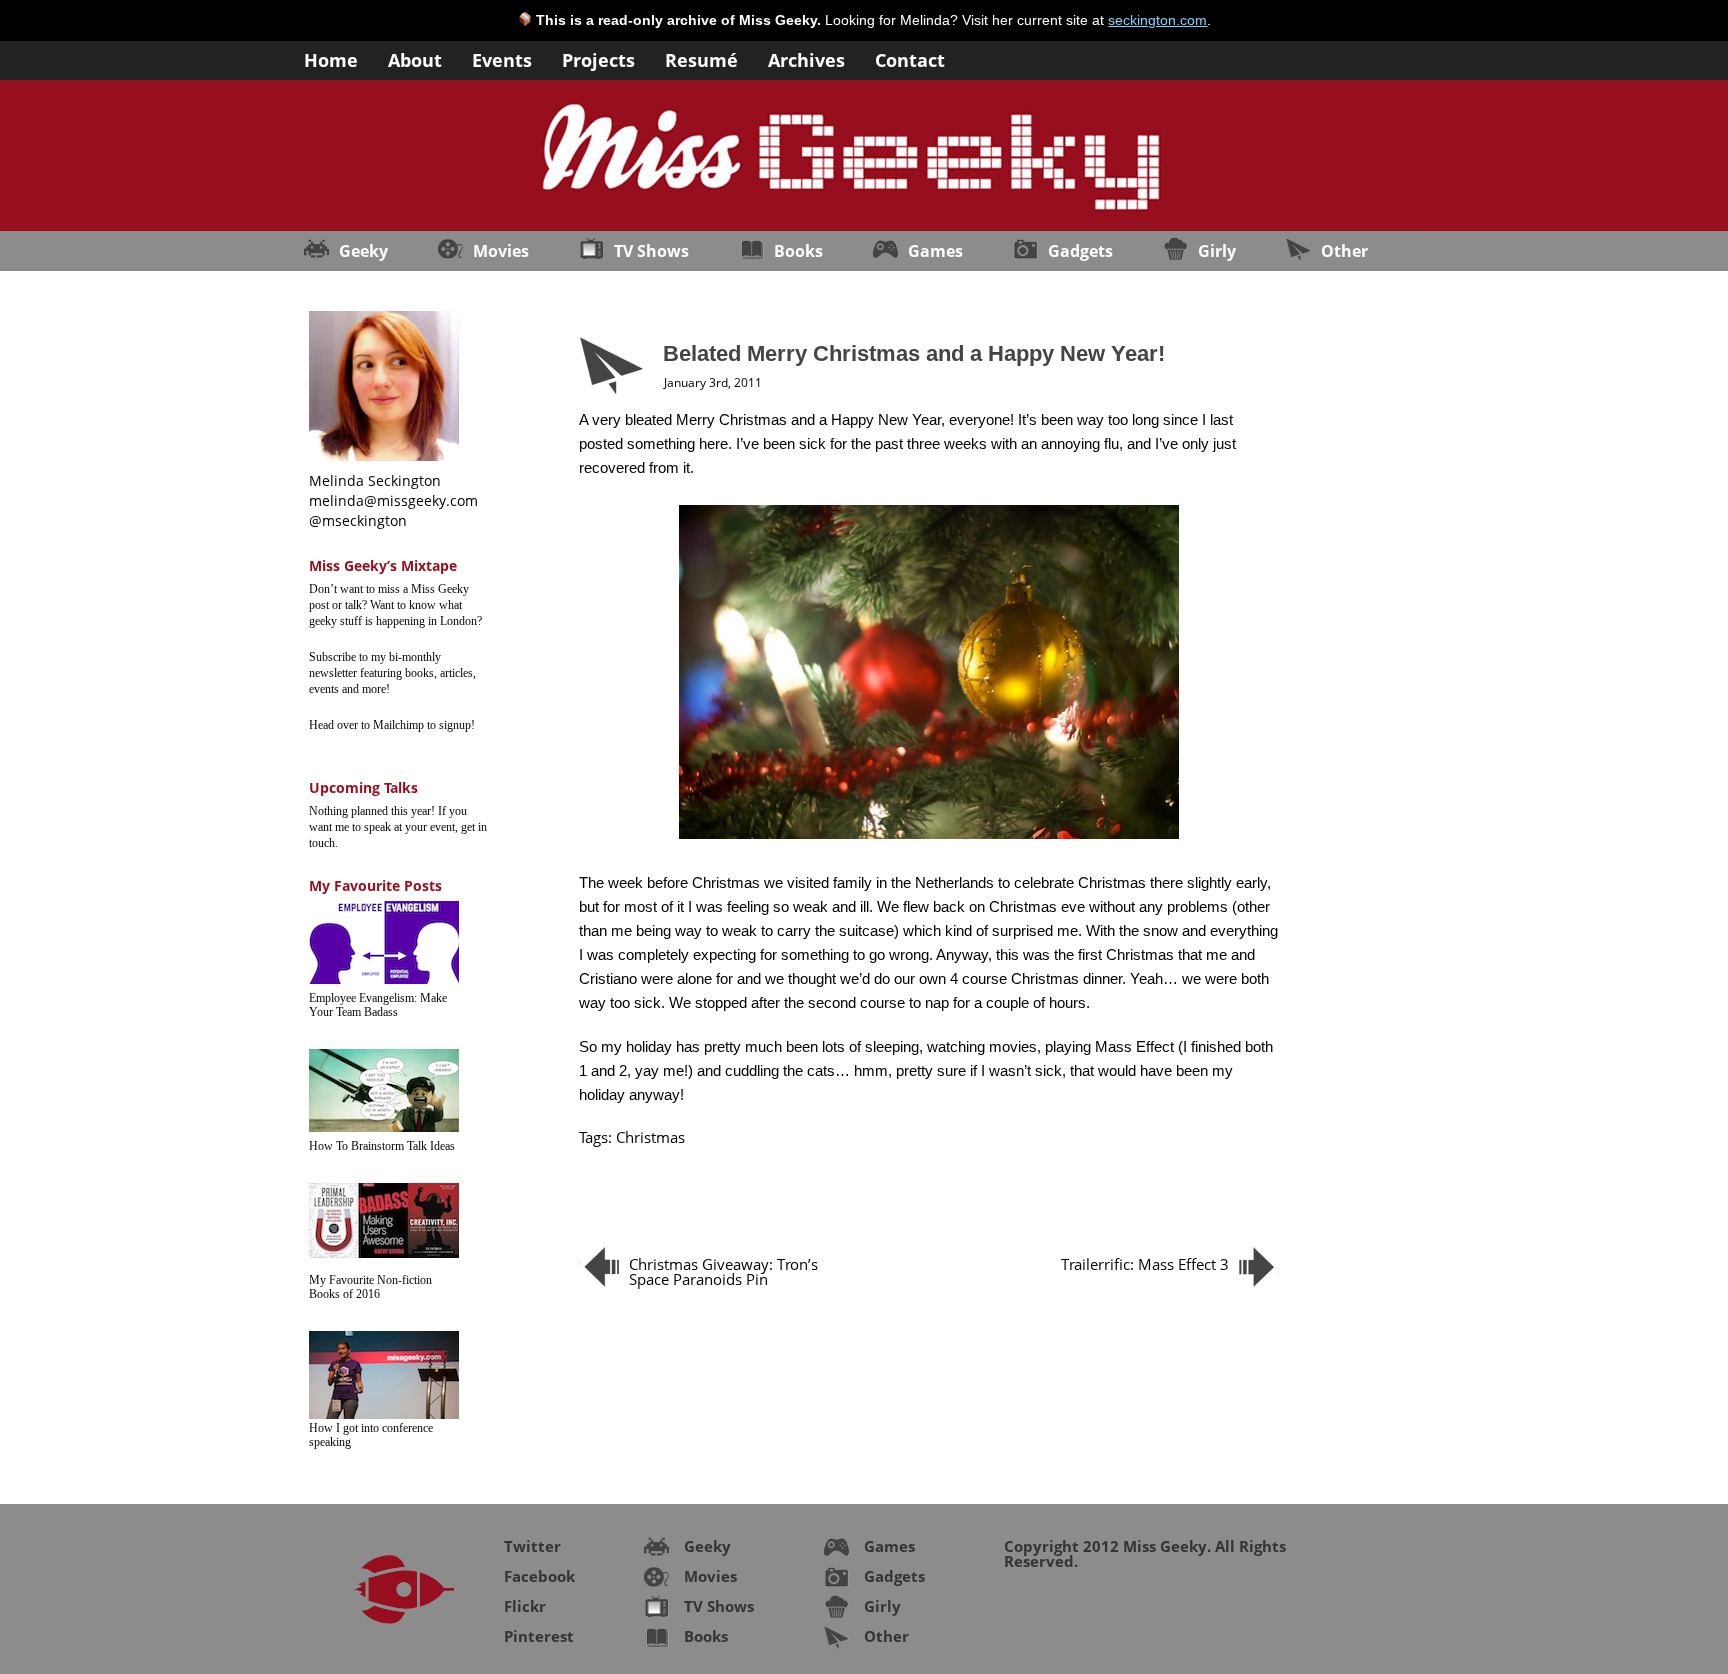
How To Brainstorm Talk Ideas (382, 1146)
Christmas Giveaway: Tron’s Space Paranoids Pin (723, 1271)
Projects (598, 58)
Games (935, 251)
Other (1344, 251)
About (415, 58)
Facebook (539, 1576)
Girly (1217, 251)
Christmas (650, 1137)
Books (798, 251)
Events (502, 58)
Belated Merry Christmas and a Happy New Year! (914, 353)
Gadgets (1080, 251)
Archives (806, 58)
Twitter (532, 1546)
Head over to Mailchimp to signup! (392, 725)
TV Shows (651, 251)
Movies (501, 251)
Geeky (363, 251)
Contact (910, 58)
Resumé (701, 58)
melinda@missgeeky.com (393, 500)
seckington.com (1157, 20)
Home (331, 58)
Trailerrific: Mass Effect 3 (1145, 1264)
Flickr (525, 1606)
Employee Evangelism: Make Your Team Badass (378, 1005)
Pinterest (539, 1636)
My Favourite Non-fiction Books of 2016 (370, 1287)
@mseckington (358, 520)
